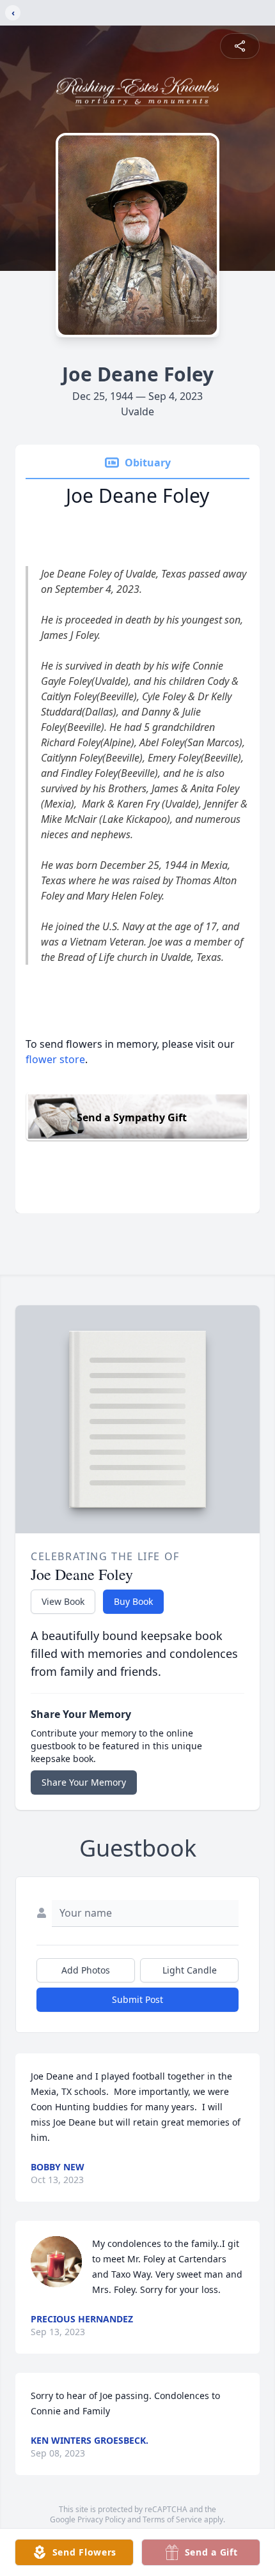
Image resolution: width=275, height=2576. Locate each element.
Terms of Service (172, 2519)
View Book (63, 1601)
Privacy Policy (101, 2519)
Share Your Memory (84, 1782)
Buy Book (133, 1601)
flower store (55, 1059)
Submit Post (137, 1999)
